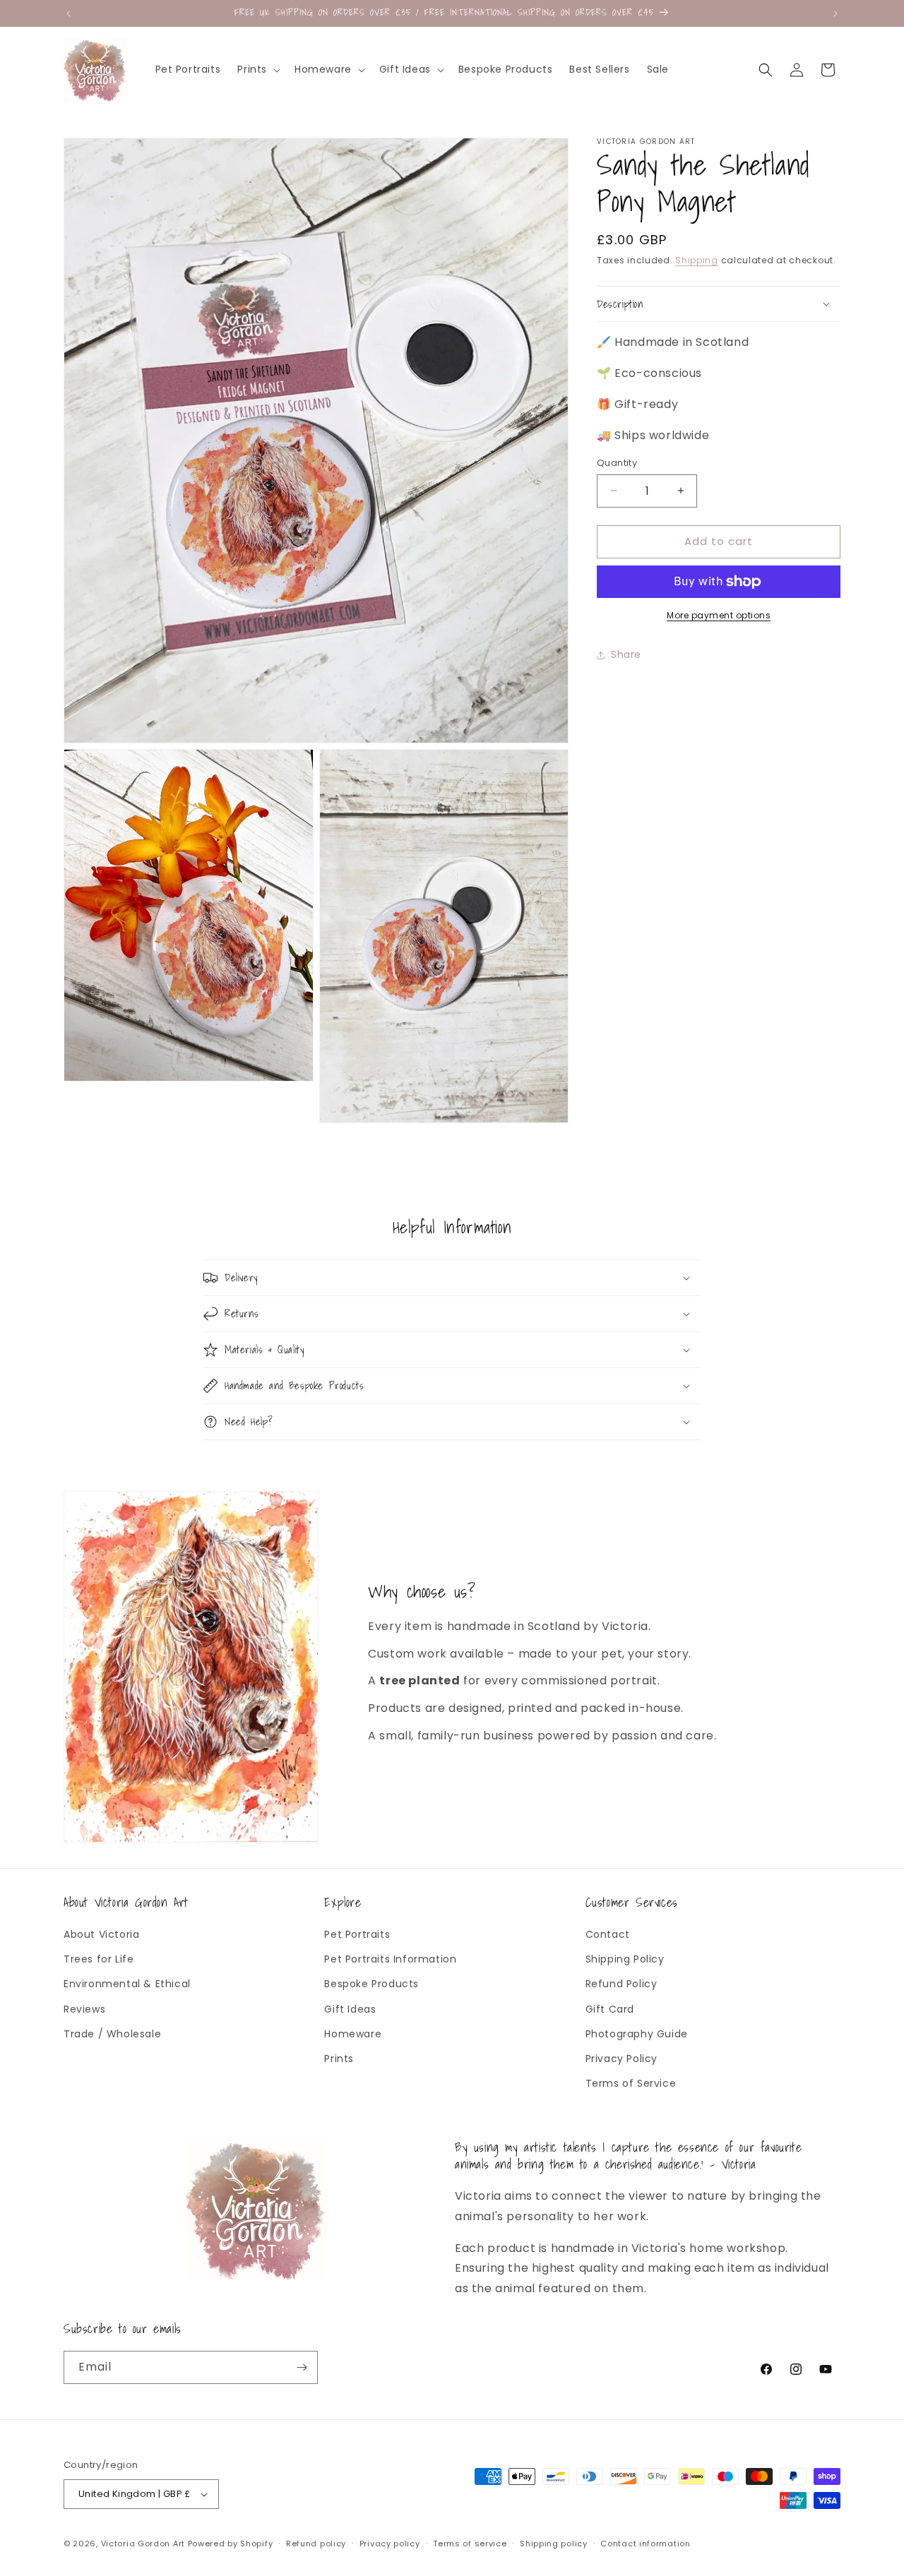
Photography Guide (637, 2034)
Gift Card (610, 2009)
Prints (339, 2059)
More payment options (719, 615)
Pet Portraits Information (390, 1960)
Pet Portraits (357, 1935)
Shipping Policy (625, 1960)
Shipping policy (554, 2544)
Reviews (84, 2009)
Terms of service (470, 2544)
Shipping (697, 260)
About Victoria (101, 1935)
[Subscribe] (302, 2367)
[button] (257, 69)
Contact (608, 1935)
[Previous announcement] (69, 13)
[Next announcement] (835, 13)
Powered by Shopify (231, 2544)
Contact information (645, 2544)
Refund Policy (621, 1984)
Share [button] (626, 654)
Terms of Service (631, 2084)
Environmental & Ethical (127, 1984)
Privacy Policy (621, 2059)
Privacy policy (390, 2544)
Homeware (353, 2034)
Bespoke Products (371, 1984)
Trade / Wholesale (112, 2034)
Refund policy (316, 2544)
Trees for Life (99, 1960)
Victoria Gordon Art (143, 2544)
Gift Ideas (350, 2009)
